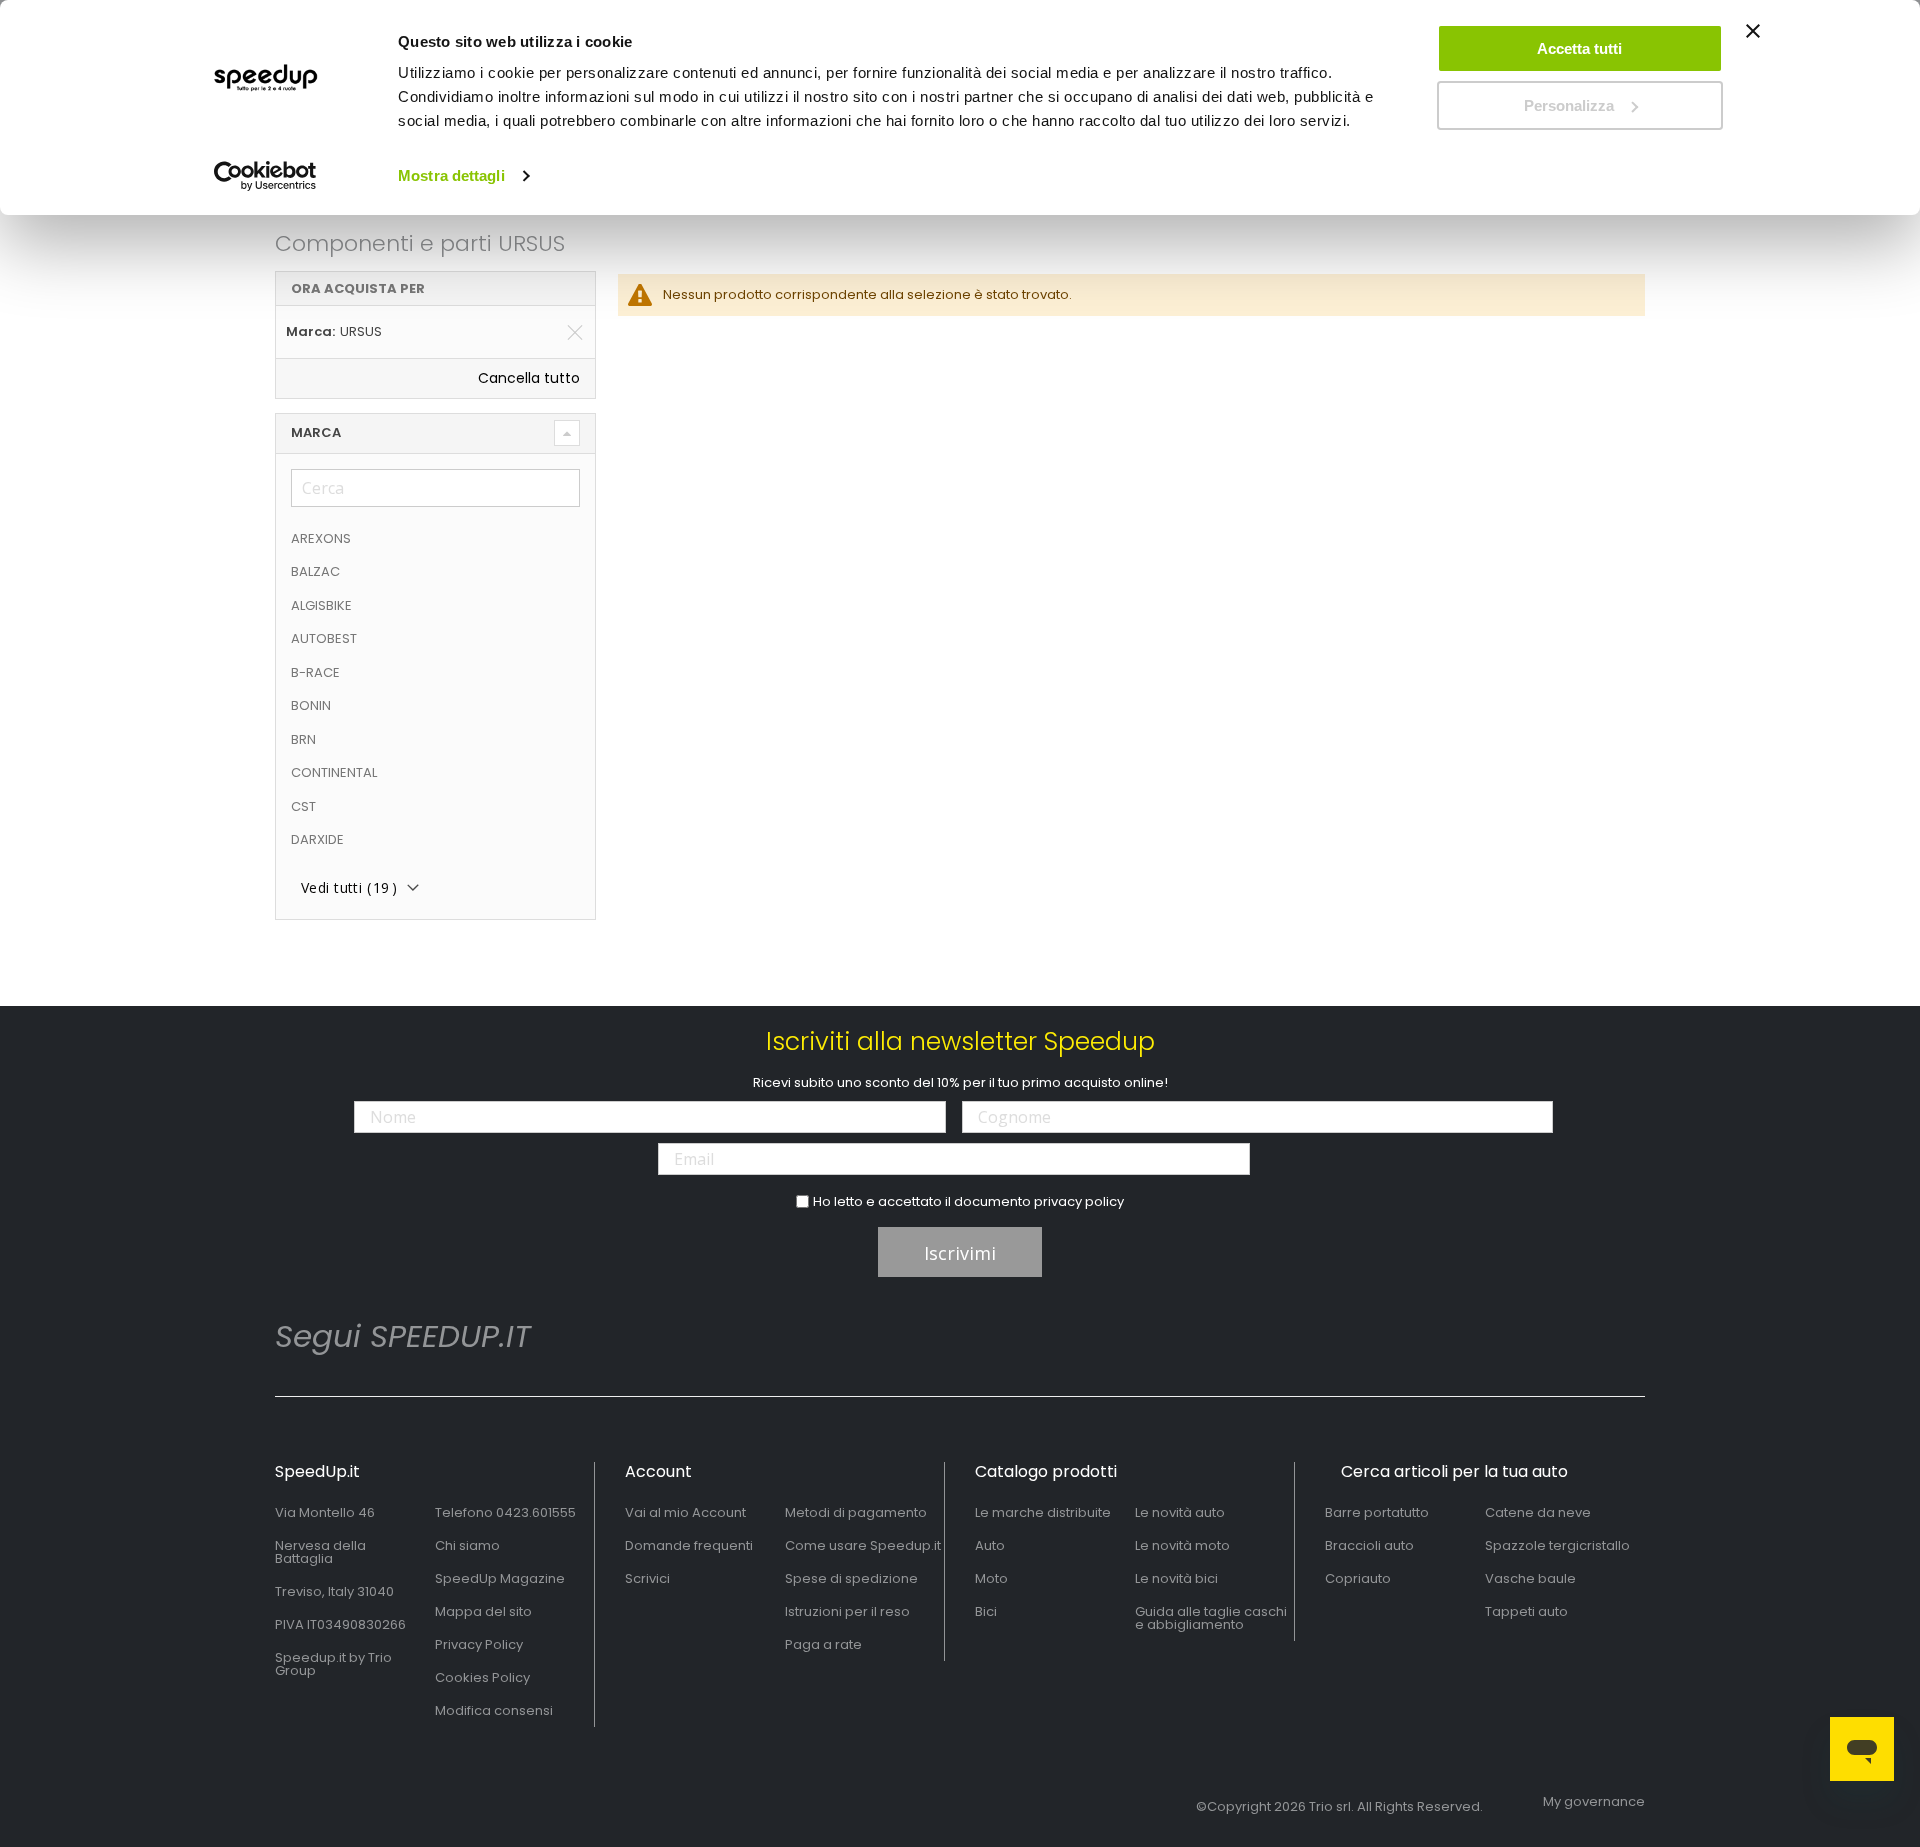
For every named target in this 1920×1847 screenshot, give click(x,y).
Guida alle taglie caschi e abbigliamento (1211, 1618)
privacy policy (1079, 1201)
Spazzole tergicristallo (1557, 1545)
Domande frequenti (689, 1545)
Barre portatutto (1377, 1512)
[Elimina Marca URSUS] (575, 332)
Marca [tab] (316, 432)
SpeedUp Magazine (500, 1578)
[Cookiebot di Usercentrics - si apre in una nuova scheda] (265, 176)
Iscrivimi (960, 1253)
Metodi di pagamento (856, 1512)
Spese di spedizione (851, 1578)
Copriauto (1358, 1578)
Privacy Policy (479, 1644)
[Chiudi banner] (1753, 40)
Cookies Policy (482, 1677)
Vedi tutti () (349, 887)
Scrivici (647, 1578)
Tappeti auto (1526, 1611)
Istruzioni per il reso (847, 1611)
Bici (986, 1611)
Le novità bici (1176, 1578)
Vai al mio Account (685, 1512)
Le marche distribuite (1043, 1512)
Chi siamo (467, 1545)
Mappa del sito (483, 1611)
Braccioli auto (1369, 1545)
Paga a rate (823, 1644)
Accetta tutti (1579, 48)
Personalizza (1569, 105)
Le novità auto (1180, 1512)
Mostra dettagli (451, 175)
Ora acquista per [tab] (358, 288)
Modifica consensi (494, 1710)
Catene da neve (1538, 1512)
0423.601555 (536, 1512)
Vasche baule (1530, 1578)
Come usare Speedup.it (863, 1545)
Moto (991, 1578)
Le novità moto (1182, 1545)
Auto (990, 1545)
